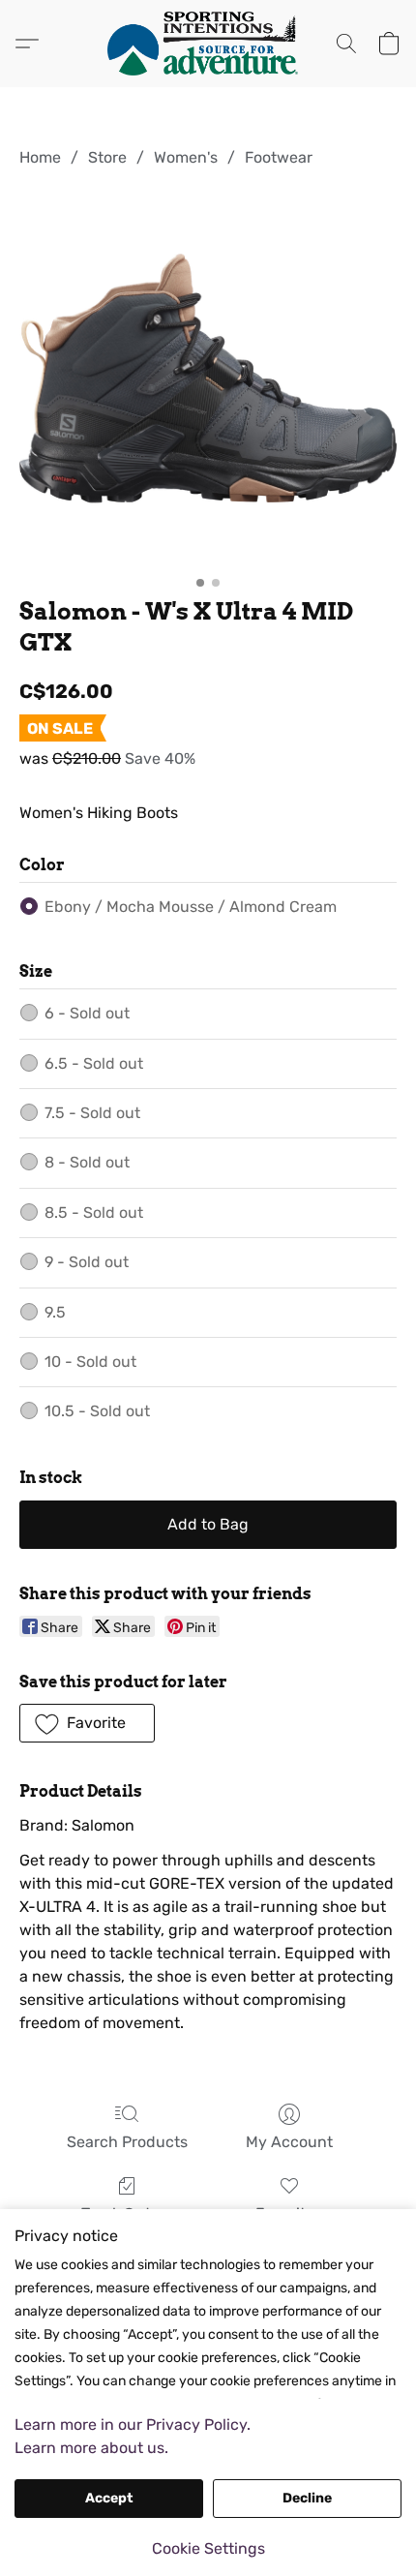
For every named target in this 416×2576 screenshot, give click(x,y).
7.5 (92, 1113)
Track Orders (127, 2213)
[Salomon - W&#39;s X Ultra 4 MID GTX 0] (208, 379)
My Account (289, 2142)
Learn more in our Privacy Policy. (133, 2424)
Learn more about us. (91, 2448)
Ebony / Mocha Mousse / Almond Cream (191, 907)
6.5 (94, 1063)
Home (40, 157)
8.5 (94, 1212)
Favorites (289, 2213)
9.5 (55, 1312)
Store (107, 157)
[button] (208, 44)
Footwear (279, 157)
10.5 (97, 1411)
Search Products (127, 2142)
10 (90, 1362)
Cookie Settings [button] (208, 2548)
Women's (186, 157)
